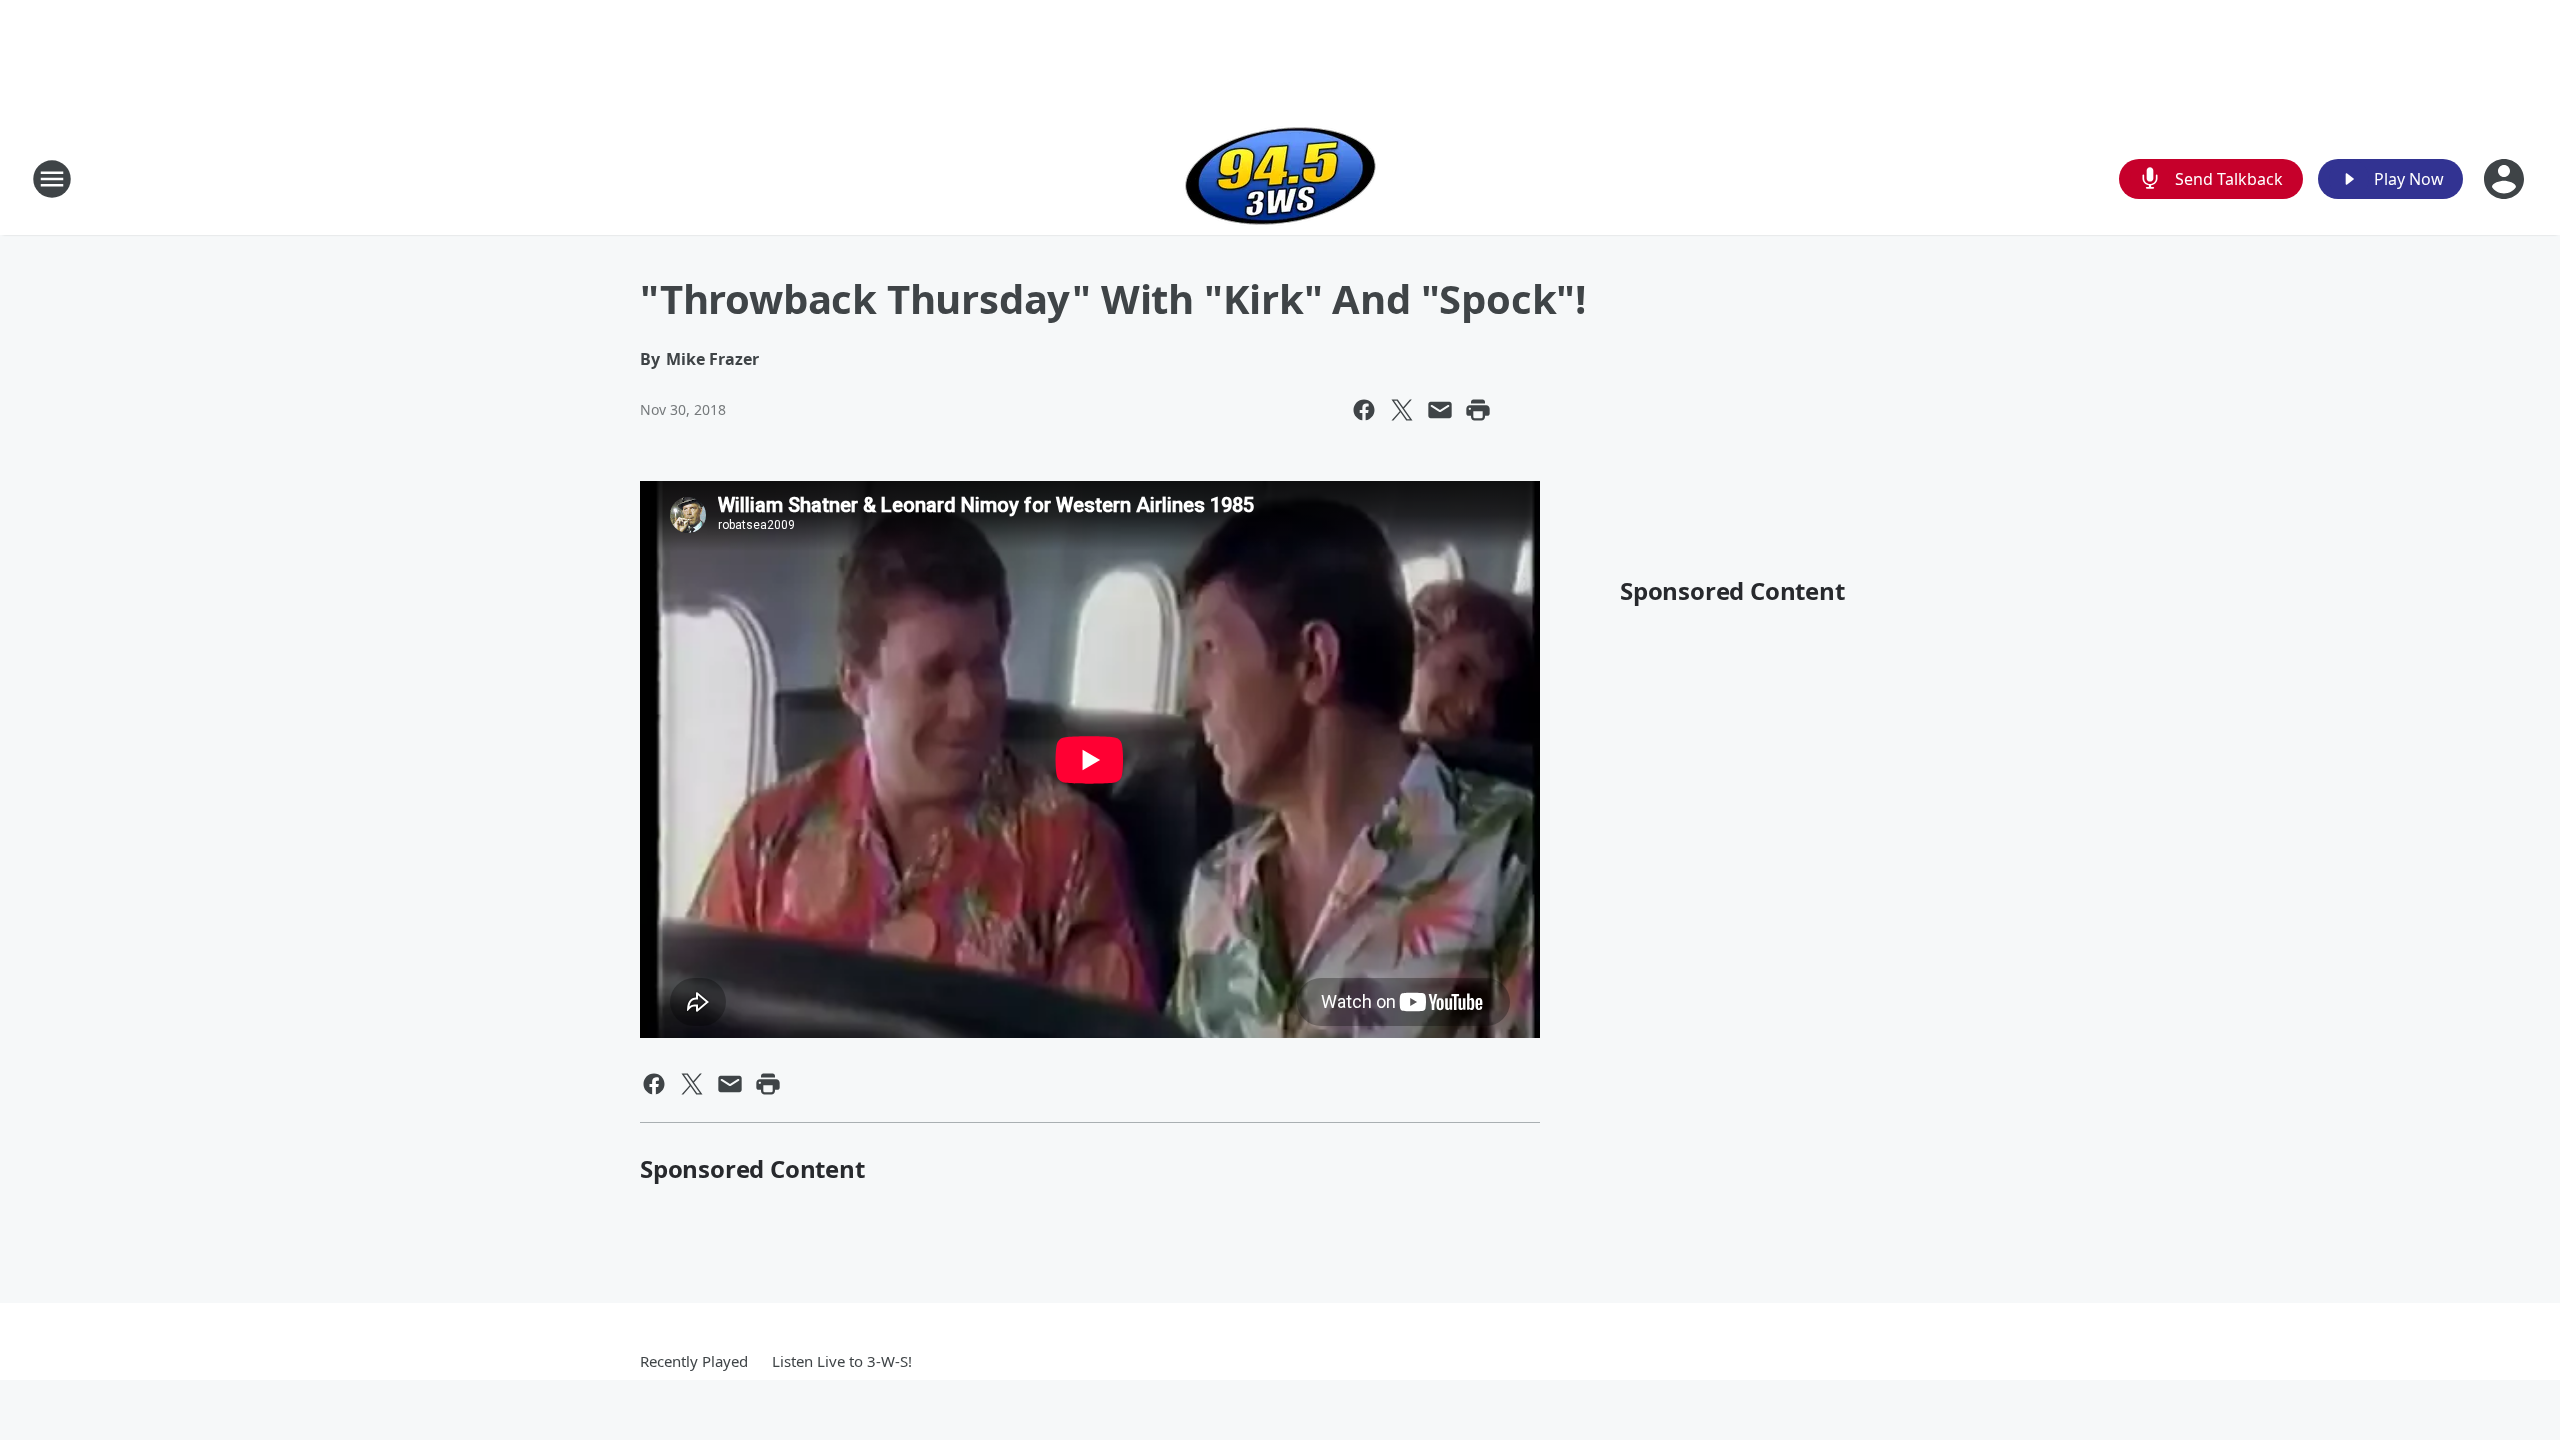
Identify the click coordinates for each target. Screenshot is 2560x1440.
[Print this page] (1478, 410)
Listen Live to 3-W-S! (842, 1361)
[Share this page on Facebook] (1364, 410)
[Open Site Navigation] (52, 179)
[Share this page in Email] (1440, 410)
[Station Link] (1280, 178)
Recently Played (694, 1361)
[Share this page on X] (1402, 410)
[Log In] (2506, 179)
